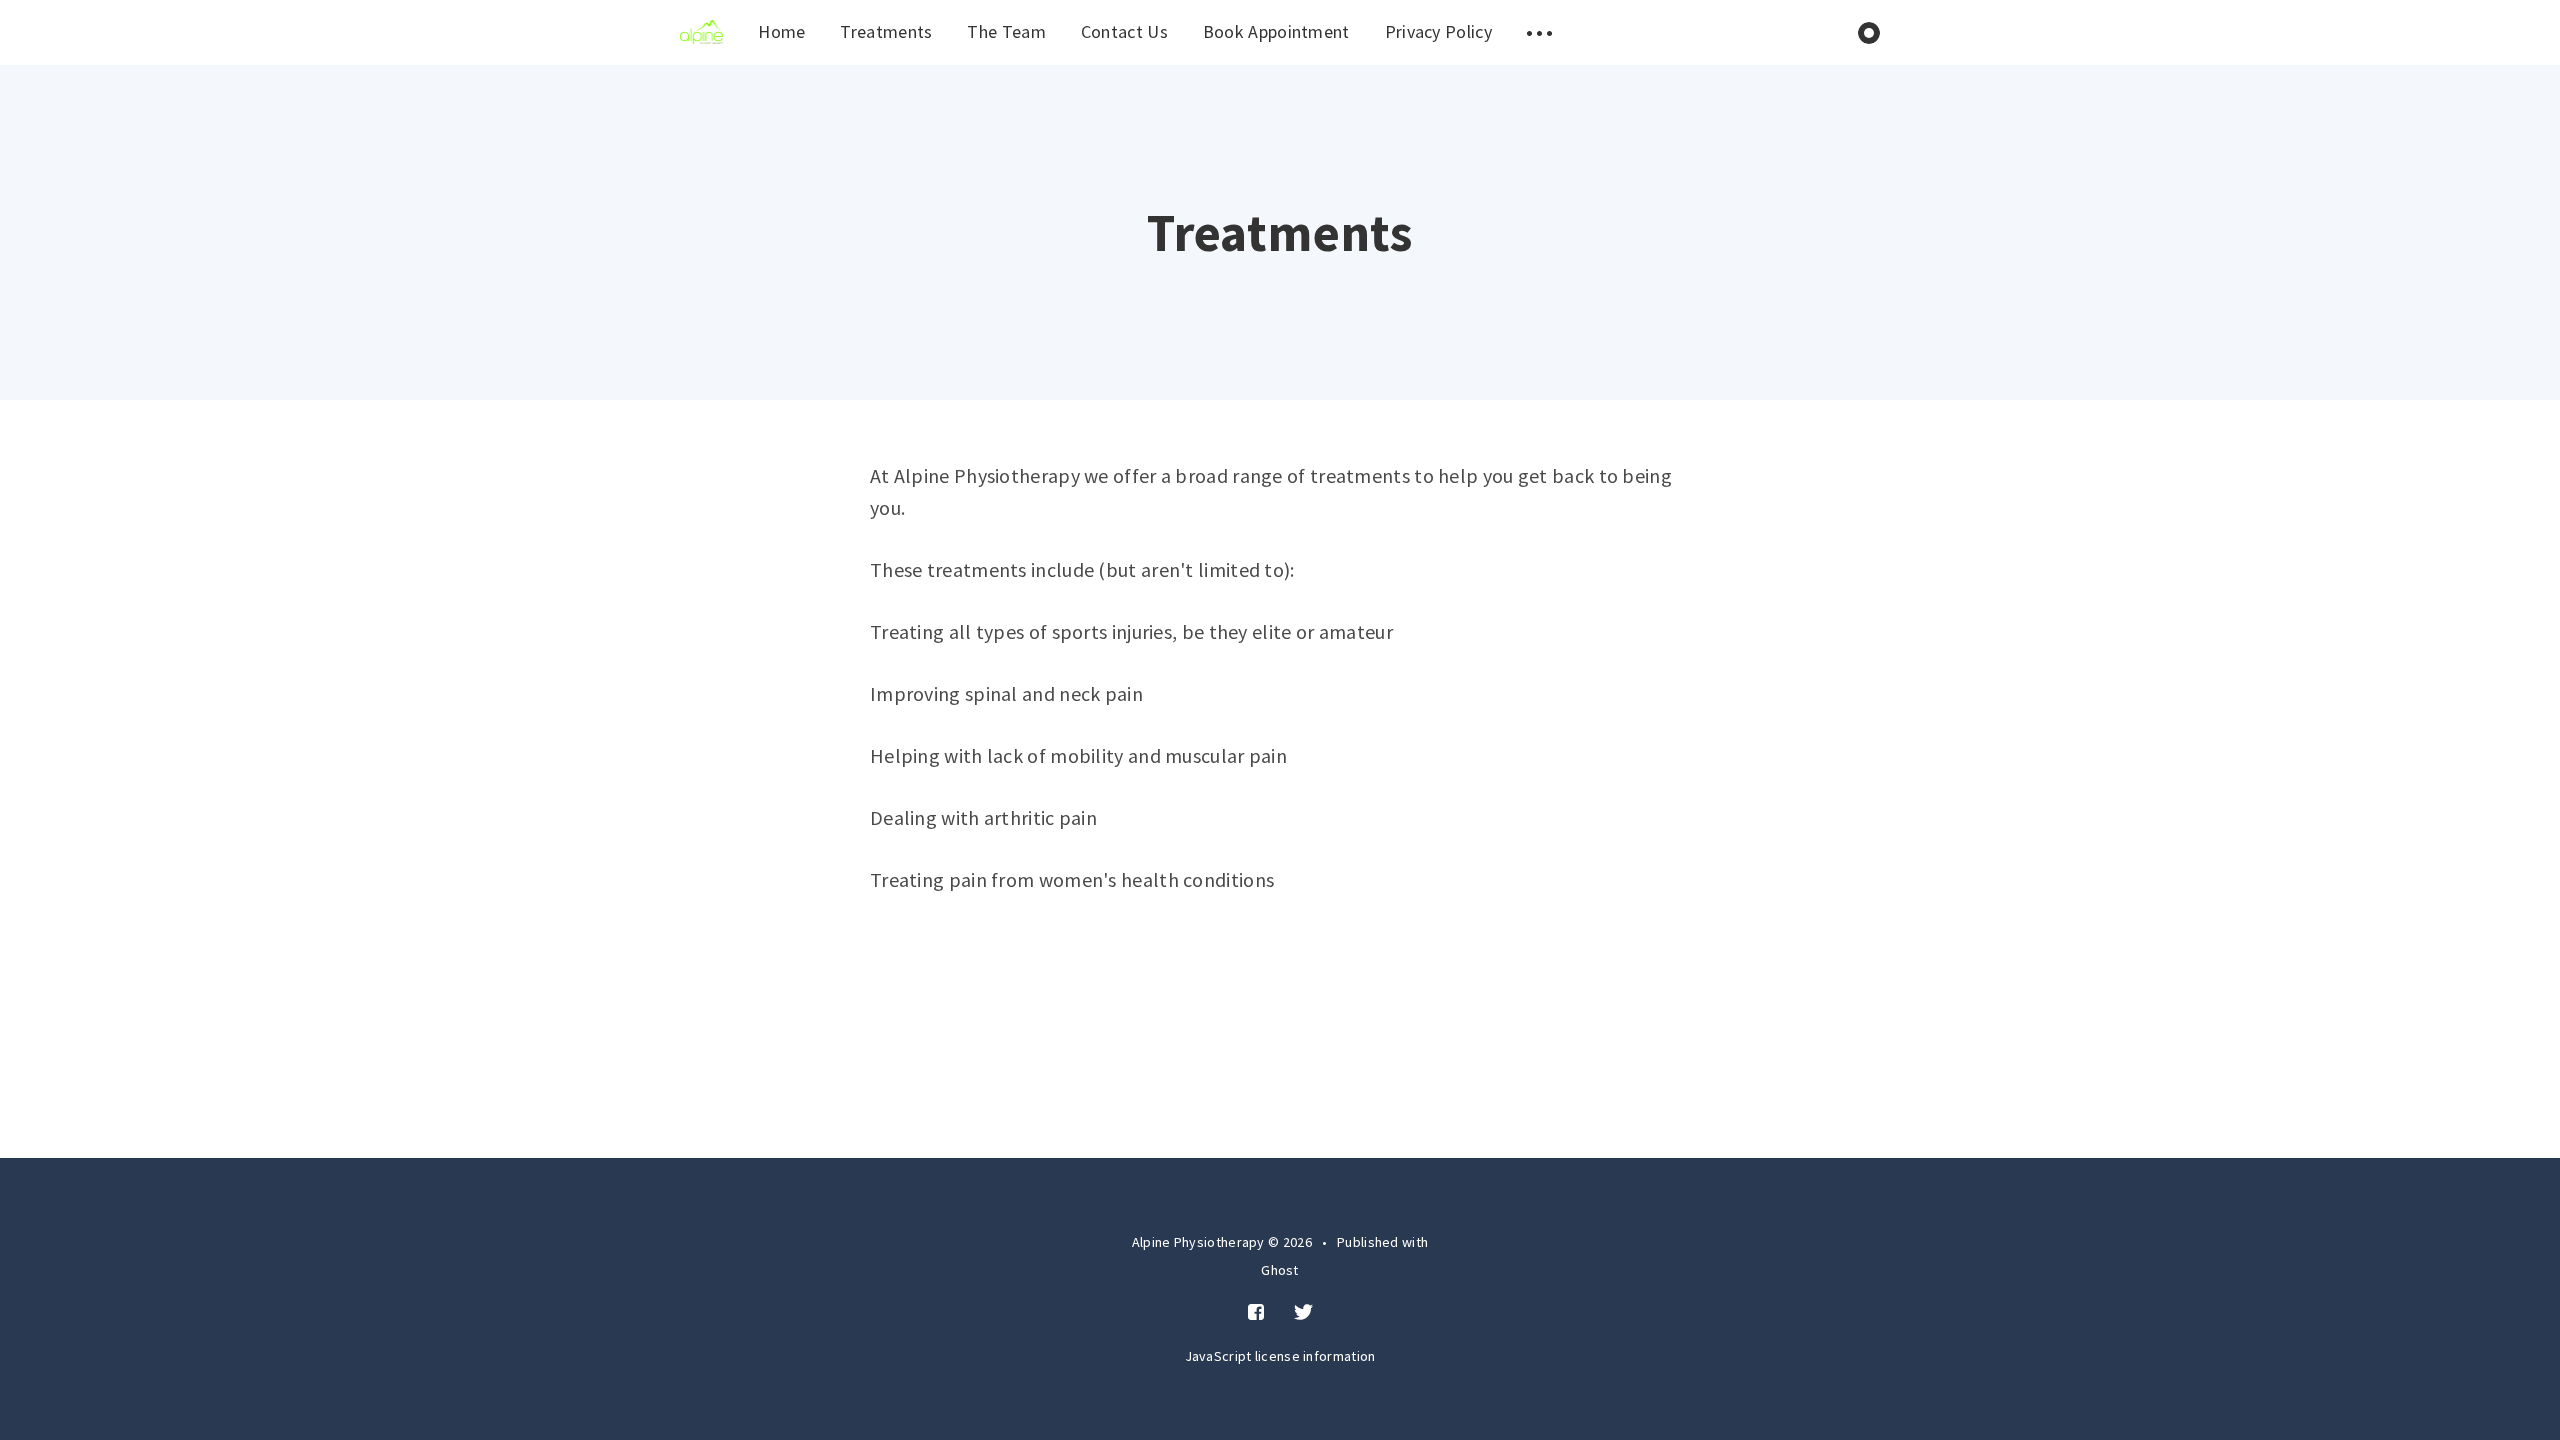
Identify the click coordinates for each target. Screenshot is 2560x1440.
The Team (1006, 31)
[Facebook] (1256, 1313)
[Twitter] (1303, 1313)
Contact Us (1124, 31)
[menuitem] (701, 32)
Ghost (1280, 1270)
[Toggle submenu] (1540, 32)
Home (781, 31)
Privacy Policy (1438, 31)
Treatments (886, 31)
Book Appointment (1276, 31)
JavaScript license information (1280, 1356)
